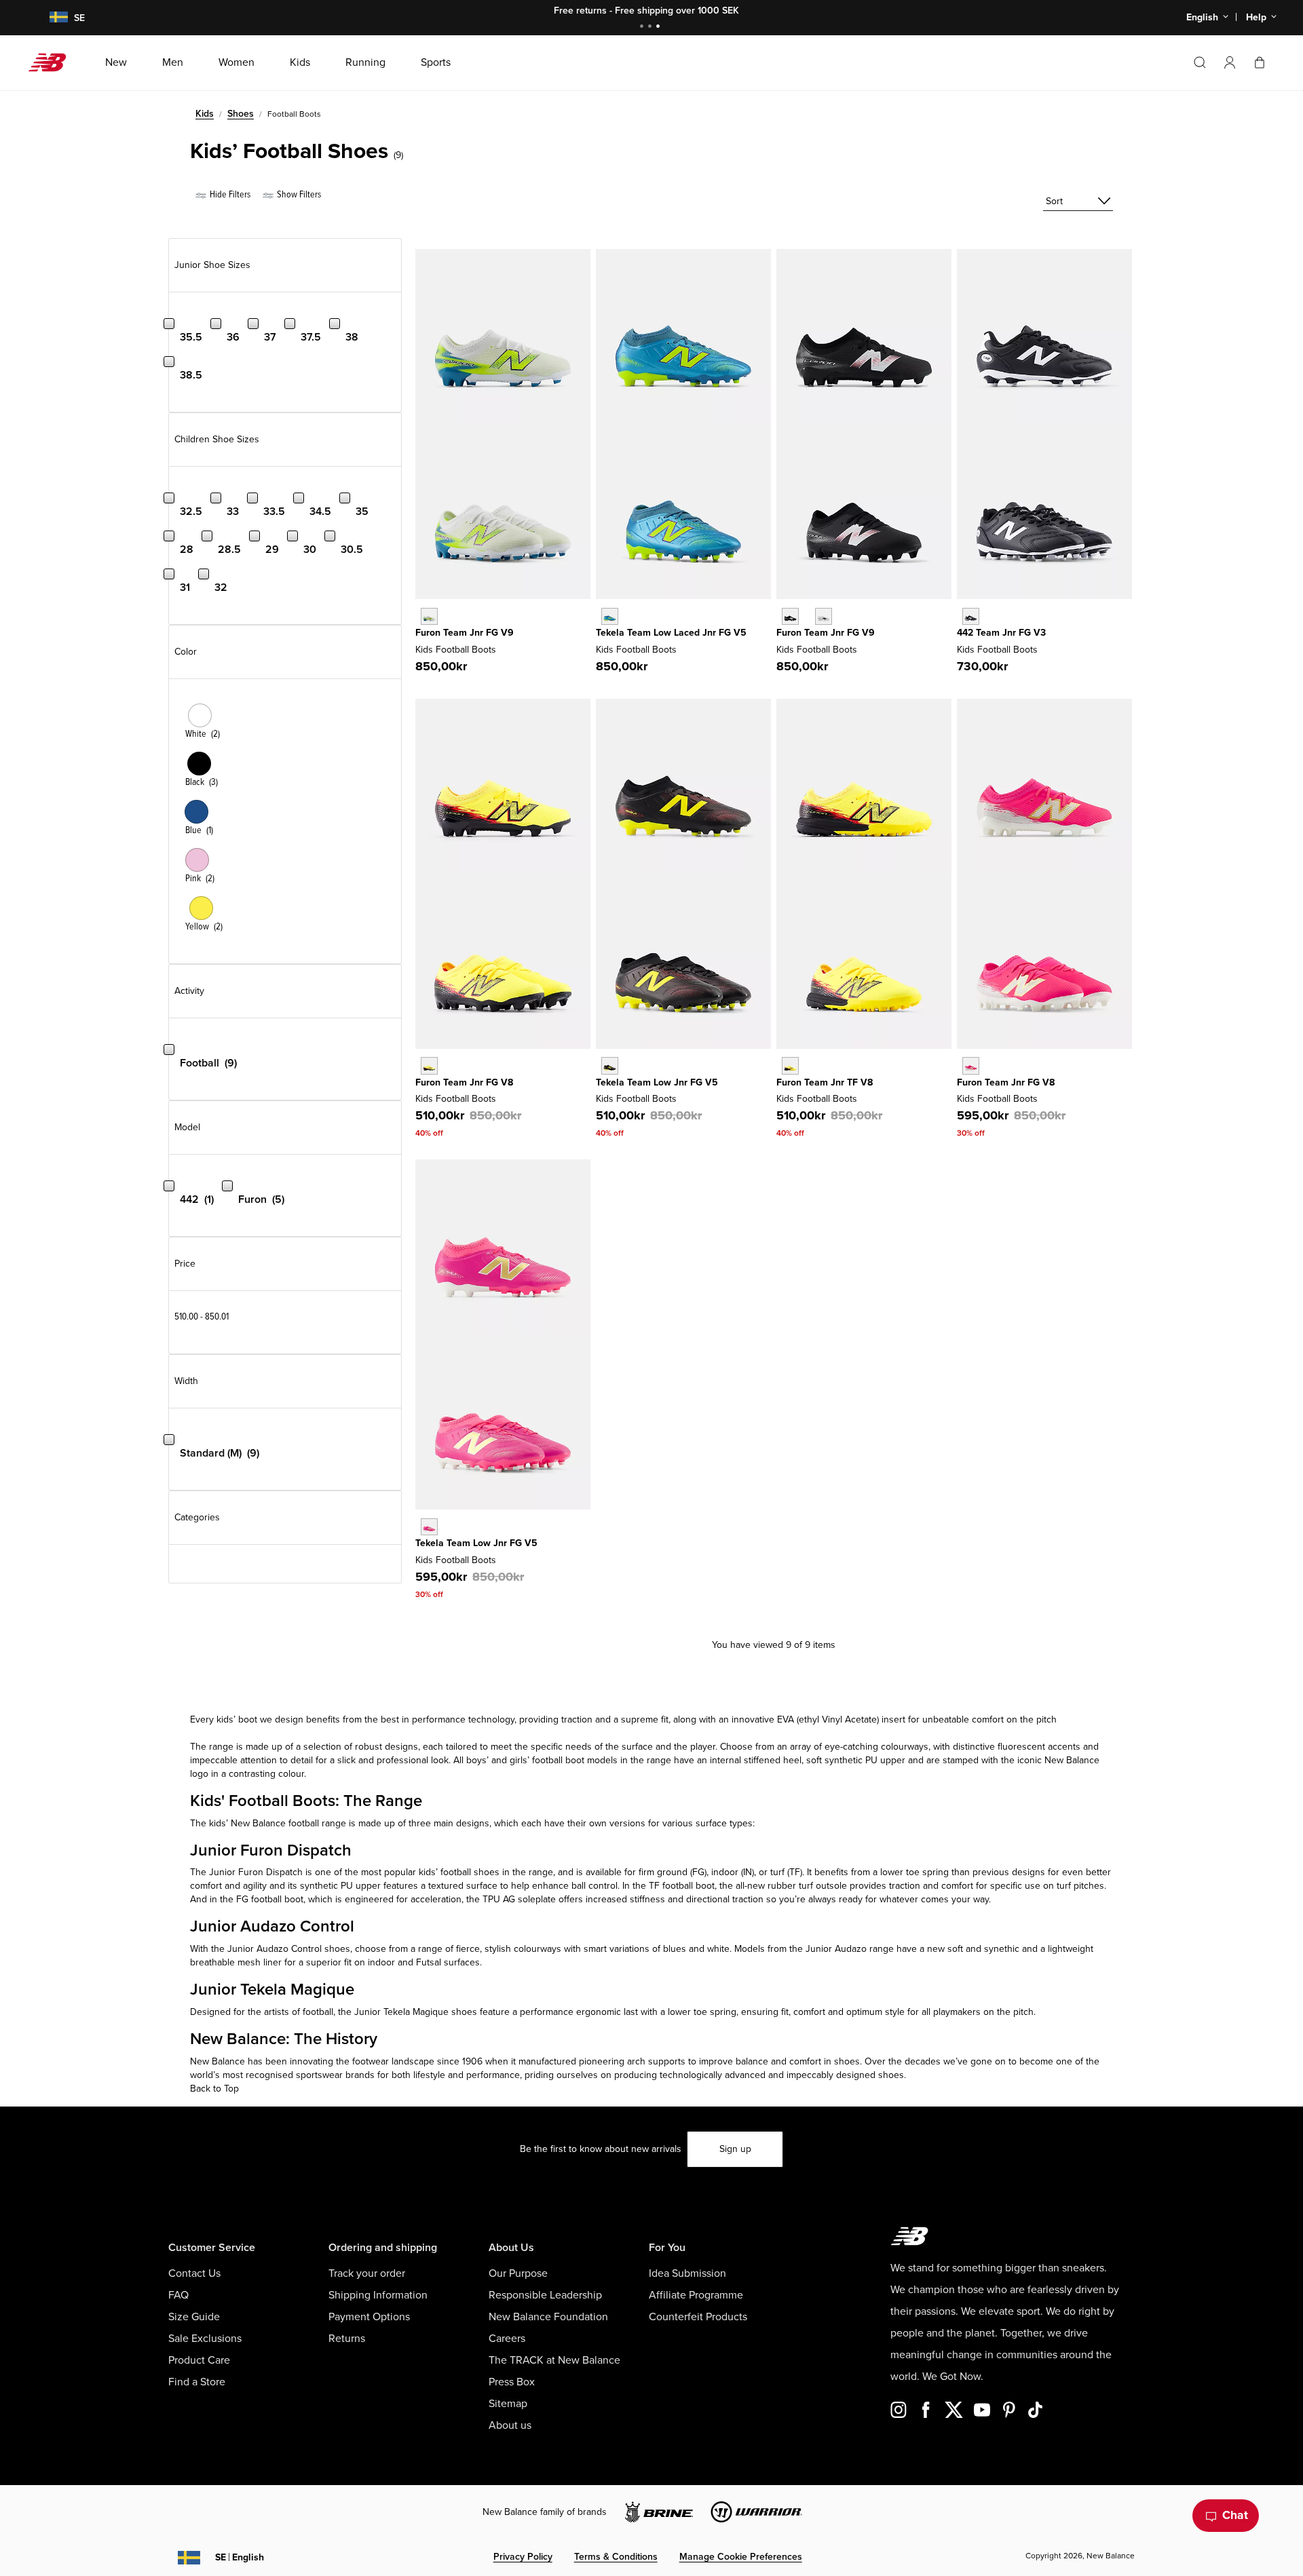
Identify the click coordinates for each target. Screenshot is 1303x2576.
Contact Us (194, 2273)
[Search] (1200, 62)
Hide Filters (229, 194)
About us (510, 2425)
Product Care (199, 2360)
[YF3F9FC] (429, 1065)
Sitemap (508, 2404)
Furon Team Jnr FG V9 (465, 633)
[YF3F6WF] (971, 1065)
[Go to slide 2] (651, 27)
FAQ (178, 2295)
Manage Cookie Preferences (741, 2557)
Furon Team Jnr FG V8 (464, 1082)
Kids (205, 114)
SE (240, 2557)
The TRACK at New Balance (554, 2360)
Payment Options (369, 2317)
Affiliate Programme (696, 2295)
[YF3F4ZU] (824, 616)
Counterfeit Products (698, 2317)
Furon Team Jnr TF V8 (825, 1082)
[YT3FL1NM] (610, 616)
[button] (1230, 62)
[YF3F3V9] (429, 616)
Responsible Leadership (545, 2295)
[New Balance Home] (53, 62)
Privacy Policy (523, 2557)
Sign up (735, 2149)
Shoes (241, 114)
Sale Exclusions (205, 2339)
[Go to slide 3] (660, 27)
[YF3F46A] (790, 616)
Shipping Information (378, 2295)
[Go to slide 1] (643, 27)
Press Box (512, 2382)
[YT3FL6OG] (429, 1527)
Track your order (367, 2273)
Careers (507, 2339)
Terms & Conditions (616, 2557)
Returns (347, 2339)
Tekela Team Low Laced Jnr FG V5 (671, 633)
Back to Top (214, 2089)
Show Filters (298, 194)
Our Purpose (518, 2273)
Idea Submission (687, 2273)
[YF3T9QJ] (790, 1065)
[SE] (50, 18)
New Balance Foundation (548, 2317)
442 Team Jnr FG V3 (1001, 633)
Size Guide (194, 2317)
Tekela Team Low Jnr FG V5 (657, 1082)
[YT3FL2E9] (610, 1065)
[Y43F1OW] (971, 616)
